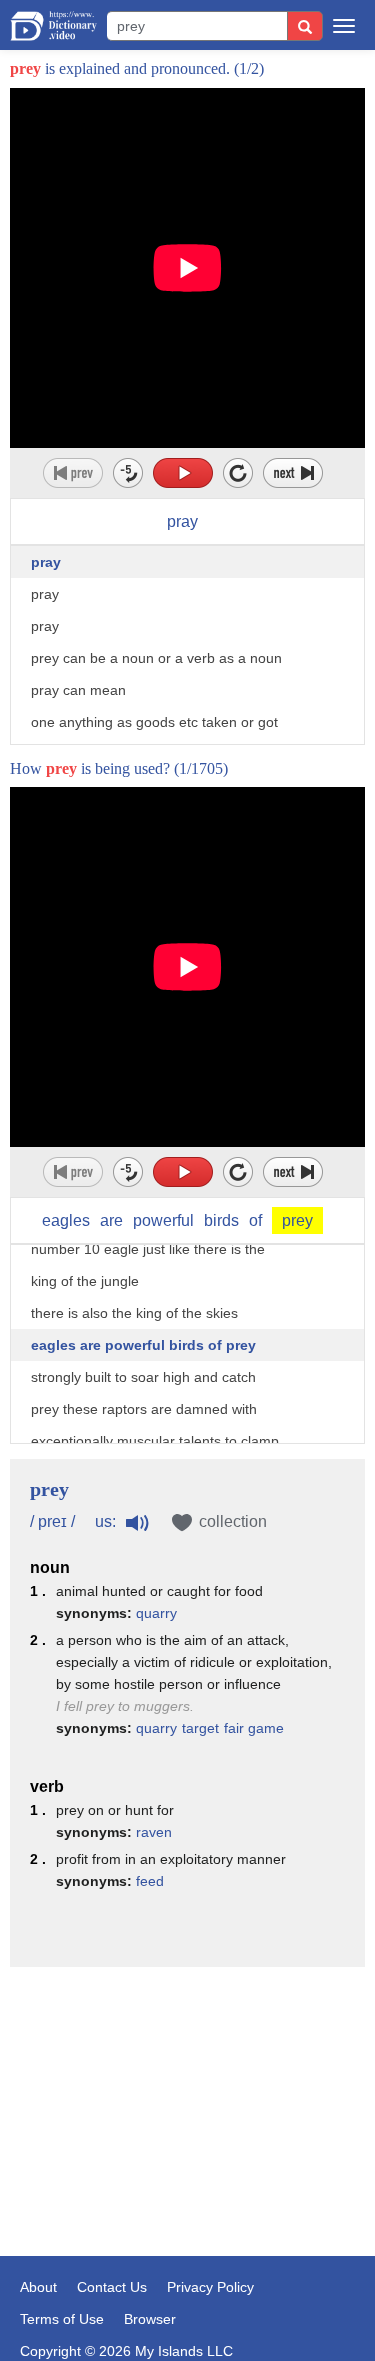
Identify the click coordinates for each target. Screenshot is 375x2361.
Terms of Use (62, 2319)
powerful (163, 1220)
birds (221, 1220)
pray (182, 521)
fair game (254, 1728)
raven (154, 1832)
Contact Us (112, 2287)
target (200, 1728)
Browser (150, 2319)
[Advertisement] (187, 2082)
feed (150, 1881)
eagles (66, 1220)
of (255, 1220)
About (38, 2287)
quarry (156, 1613)
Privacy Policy (210, 2287)
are (111, 1220)
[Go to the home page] (53, 26)
